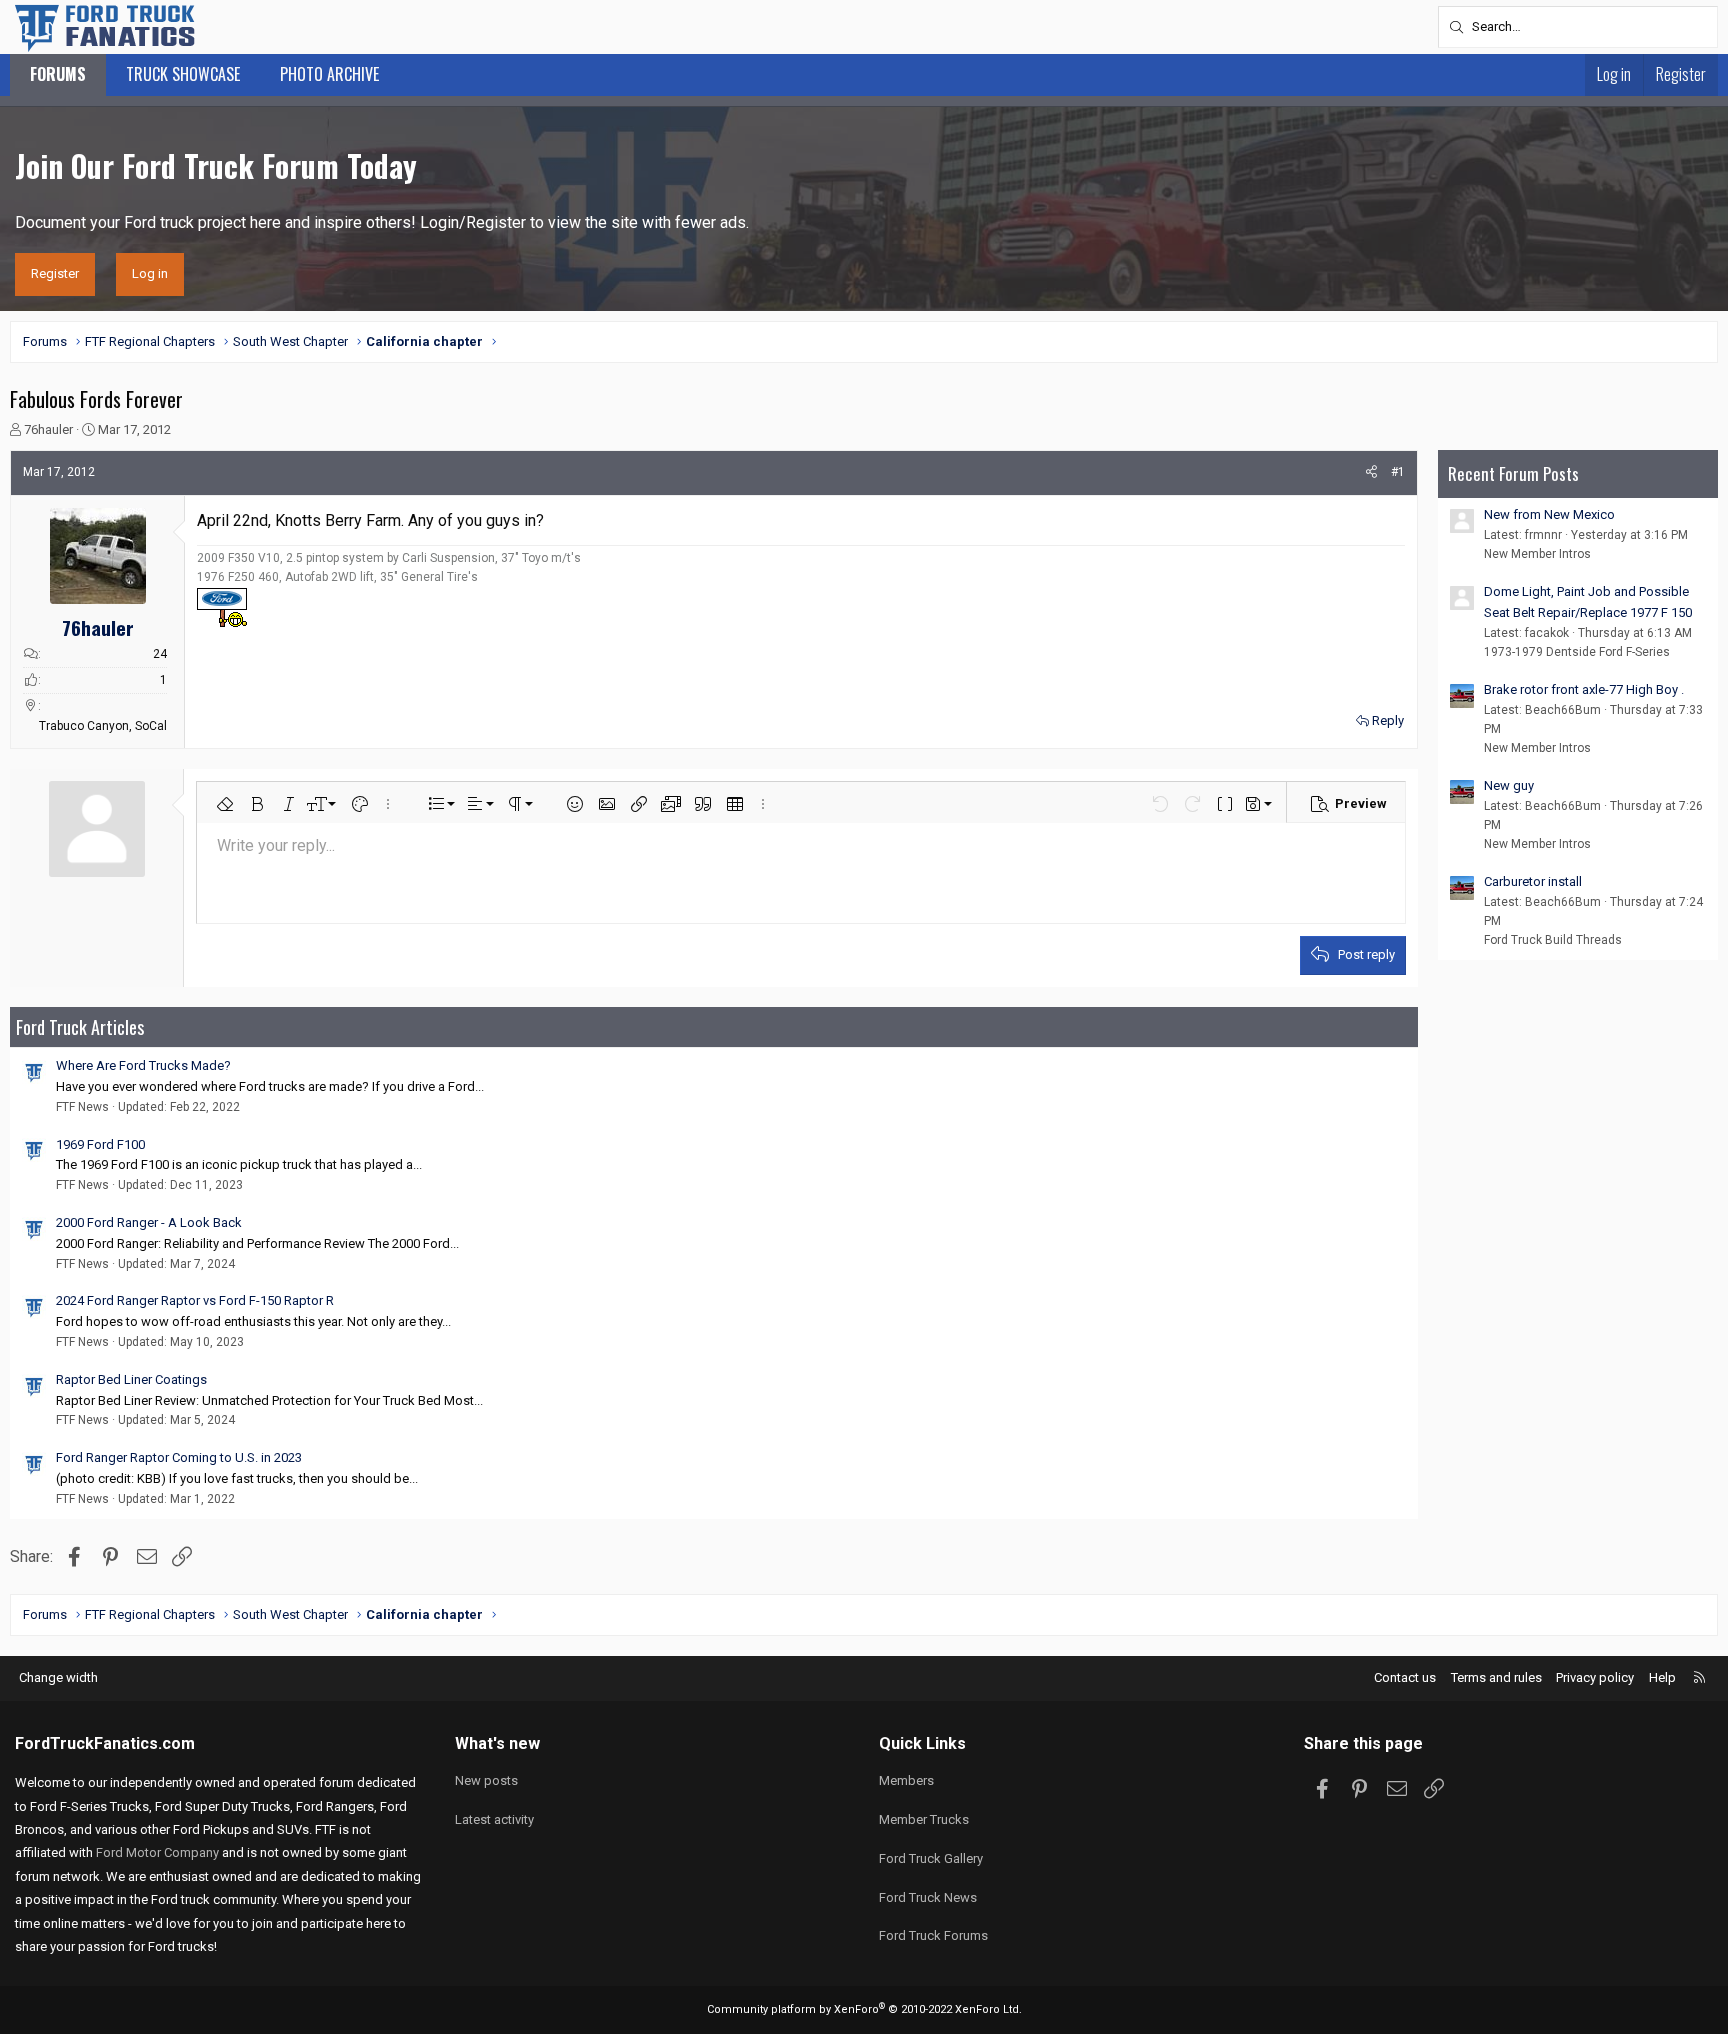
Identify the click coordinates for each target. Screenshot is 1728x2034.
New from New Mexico (1549, 514)
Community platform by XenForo (864, 2009)
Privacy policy (1595, 1677)
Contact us (1405, 1677)
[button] (225, 804)
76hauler (48, 429)
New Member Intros (1537, 554)
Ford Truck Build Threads (1553, 940)
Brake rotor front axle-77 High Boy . (1584, 689)
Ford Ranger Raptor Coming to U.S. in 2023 (179, 1457)
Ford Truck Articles (80, 1027)
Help (1662, 1677)
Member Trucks (924, 1819)
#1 (1398, 472)
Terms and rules (1496, 1677)
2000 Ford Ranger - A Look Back (149, 1222)
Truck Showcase (183, 74)
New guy (1509, 785)
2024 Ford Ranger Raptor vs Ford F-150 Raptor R (195, 1300)
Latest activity (494, 1819)
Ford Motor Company (157, 1852)
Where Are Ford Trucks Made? (143, 1065)
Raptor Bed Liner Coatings (131, 1379)
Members (906, 1780)
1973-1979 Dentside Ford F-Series (1577, 652)
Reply (1388, 720)
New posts (486, 1780)
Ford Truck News (928, 1897)
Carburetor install (1533, 881)
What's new (497, 1743)
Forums (58, 74)
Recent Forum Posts (1513, 473)
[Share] (1371, 472)
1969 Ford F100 (100, 1144)
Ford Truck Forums (933, 1935)
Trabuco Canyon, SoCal (103, 726)
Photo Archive (329, 74)
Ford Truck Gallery (931, 1858)
